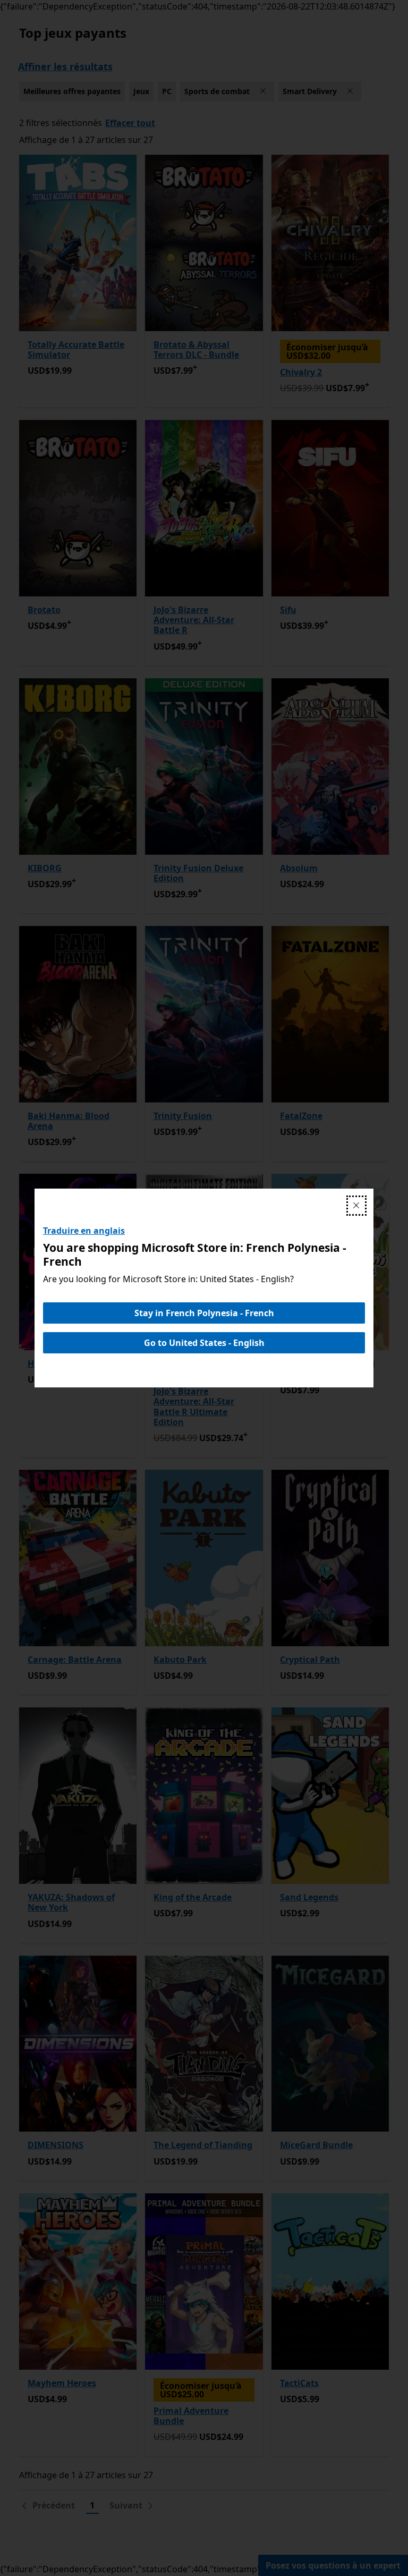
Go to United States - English (204, 1343)
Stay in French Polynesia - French (204, 1313)
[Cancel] (356, 1206)
